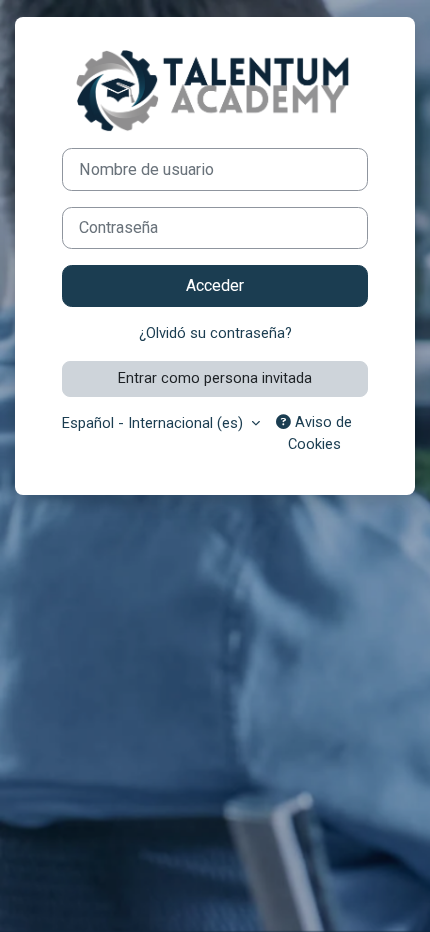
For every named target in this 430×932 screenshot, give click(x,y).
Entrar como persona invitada (215, 378)
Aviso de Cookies (320, 433)
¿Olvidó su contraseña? (215, 333)
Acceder (215, 285)
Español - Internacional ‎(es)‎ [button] (154, 423)
